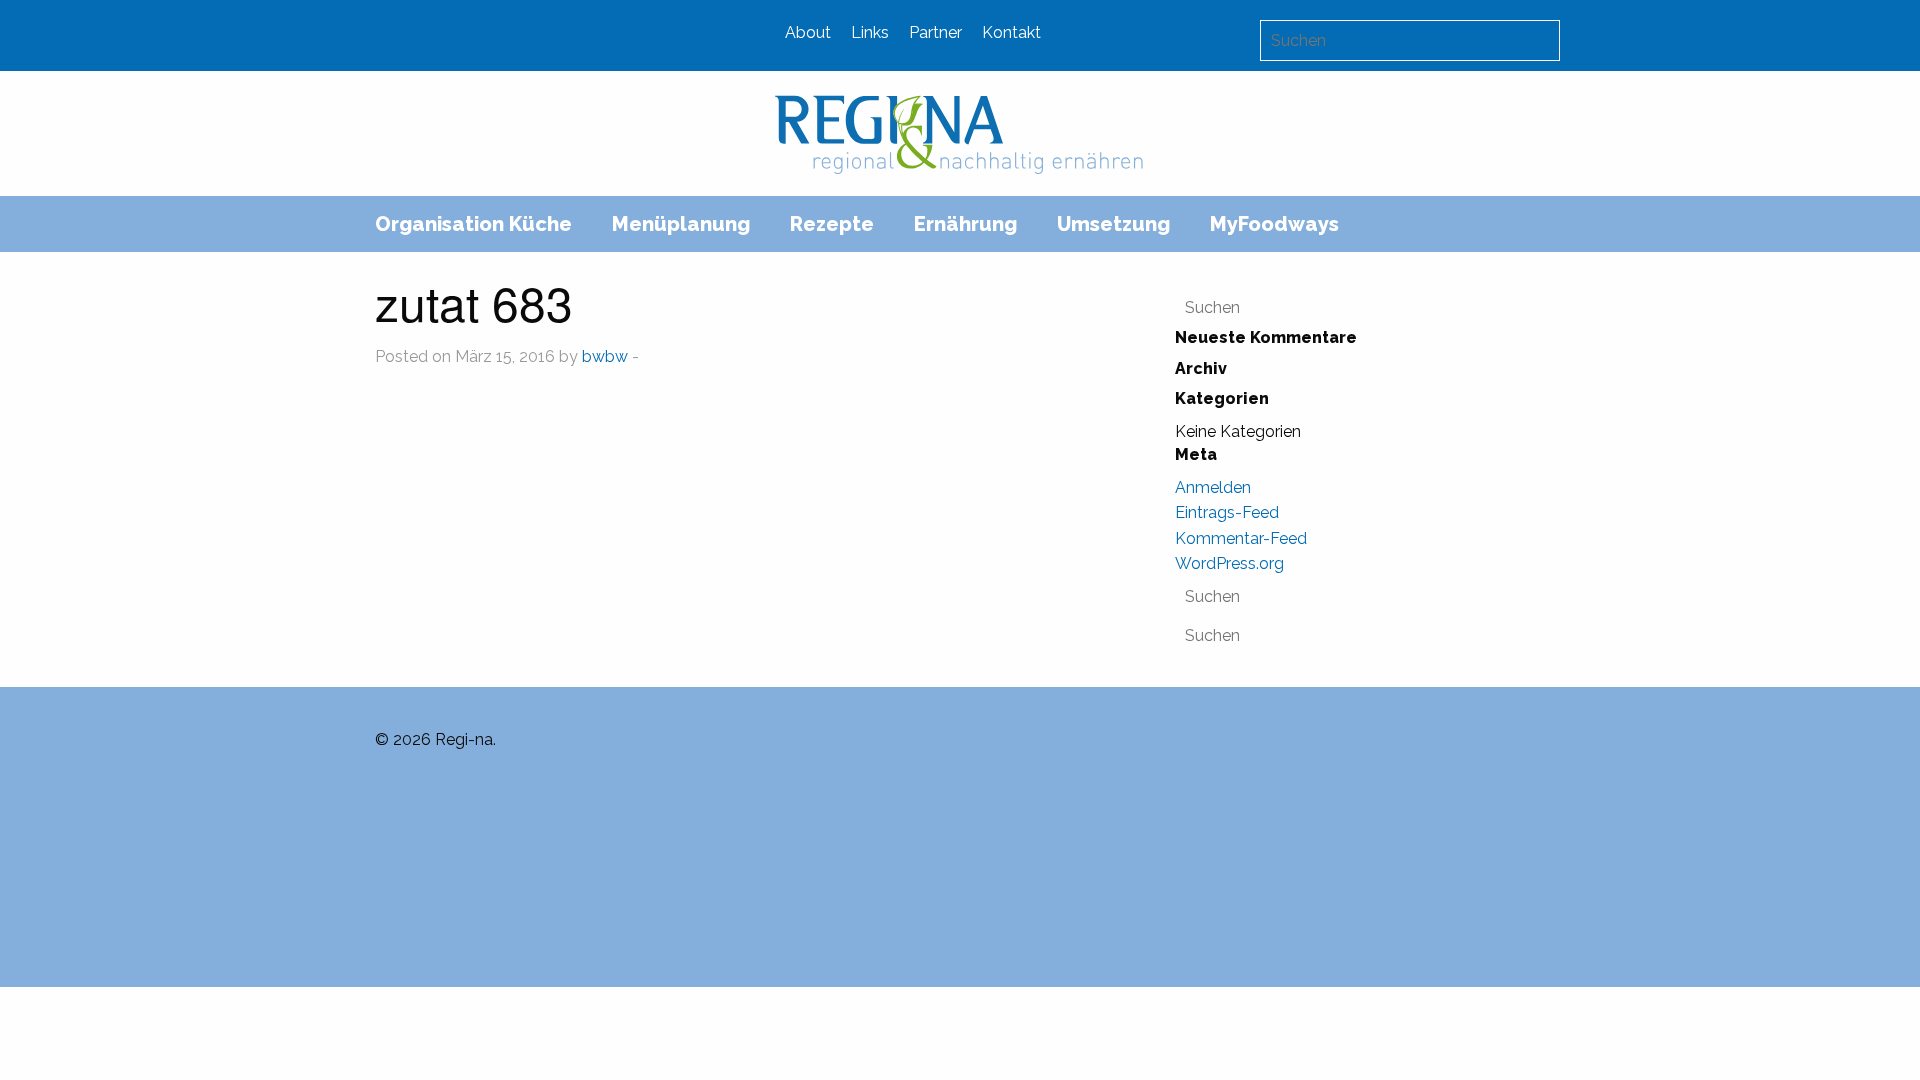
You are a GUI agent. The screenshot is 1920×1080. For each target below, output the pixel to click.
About (808, 32)
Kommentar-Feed (1241, 538)
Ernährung (965, 224)
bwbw (605, 356)
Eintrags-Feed (1227, 512)
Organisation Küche (473, 224)
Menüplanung (681, 224)
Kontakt (1011, 32)
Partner (935, 32)
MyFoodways (1274, 224)
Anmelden (1213, 487)
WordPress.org (1229, 563)
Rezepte (832, 224)
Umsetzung (1113, 224)
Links (870, 32)
